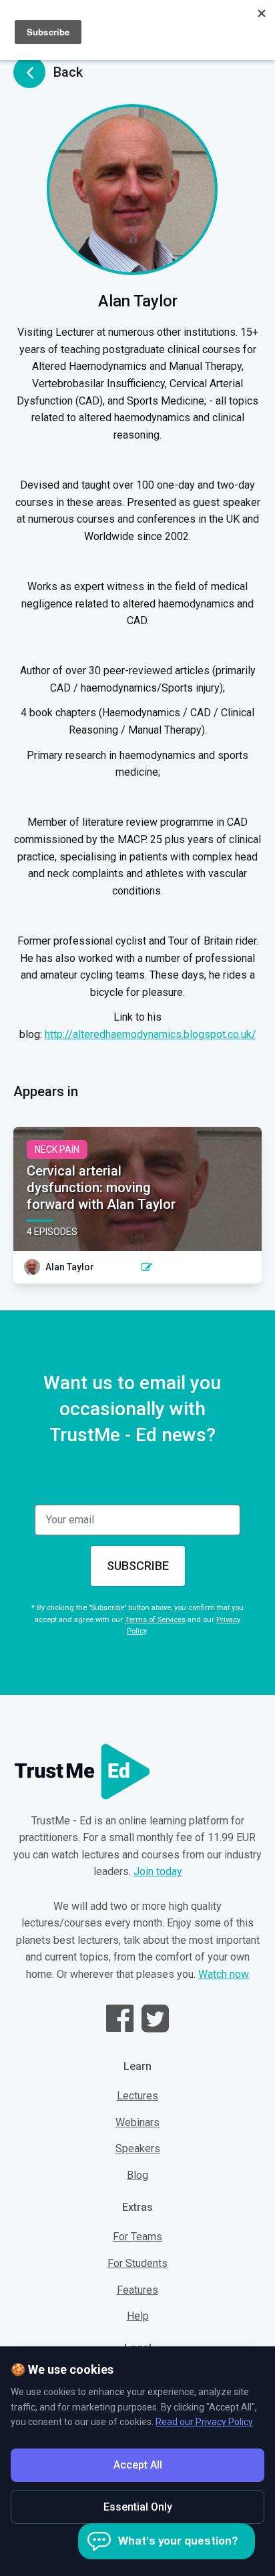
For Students (137, 2263)
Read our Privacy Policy (204, 2422)
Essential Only (138, 2507)
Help (138, 2316)
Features (137, 2290)
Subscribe (138, 1566)
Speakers (138, 2148)
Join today (158, 1871)
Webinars (137, 2122)
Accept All (138, 2465)
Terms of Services (155, 1620)
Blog (137, 2175)
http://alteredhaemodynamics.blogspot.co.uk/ (151, 1034)
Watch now (224, 1974)
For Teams (137, 2237)
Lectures (137, 2096)
